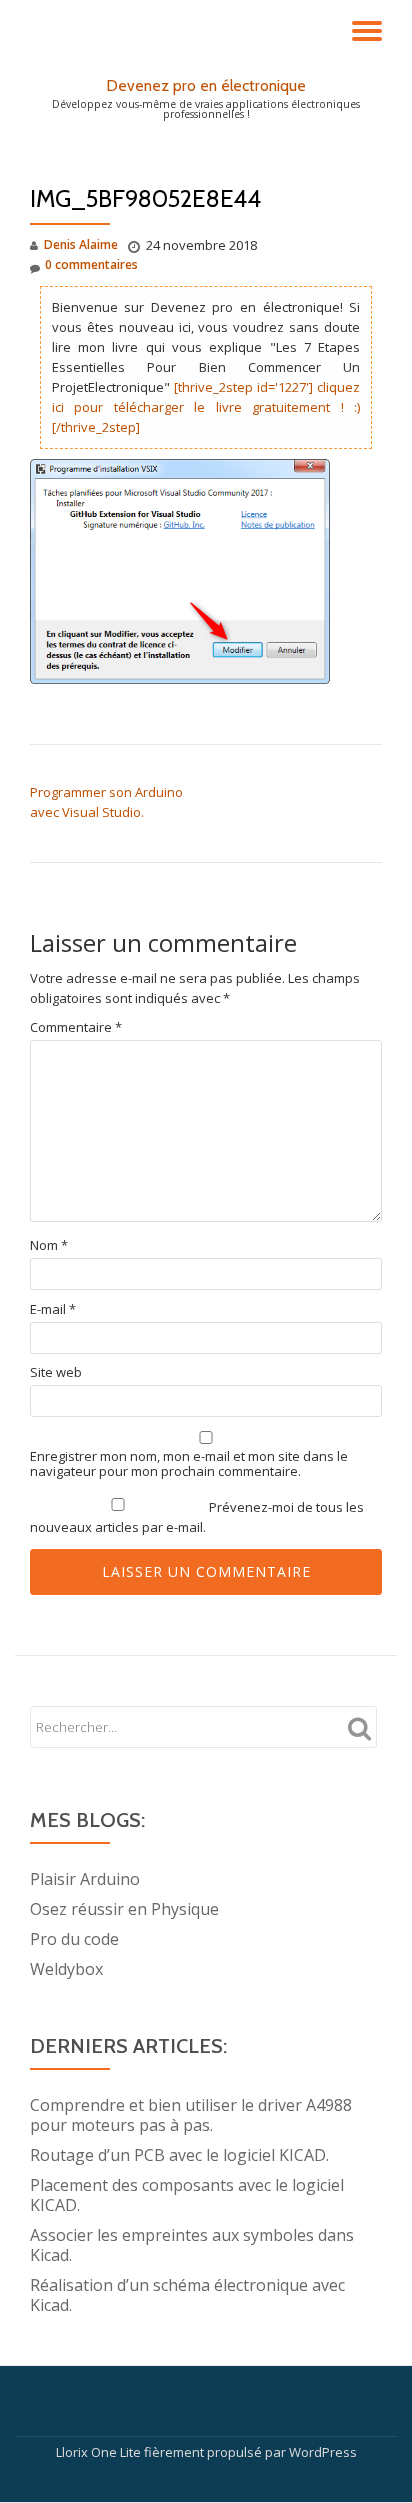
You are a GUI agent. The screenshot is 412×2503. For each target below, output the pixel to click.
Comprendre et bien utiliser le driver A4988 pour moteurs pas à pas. (191, 2115)
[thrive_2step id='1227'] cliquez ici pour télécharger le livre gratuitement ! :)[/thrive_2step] (206, 407)
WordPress (323, 2452)
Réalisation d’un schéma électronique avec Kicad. (187, 2295)
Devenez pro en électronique (206, 85)
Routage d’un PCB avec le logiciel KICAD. (179, 2155)
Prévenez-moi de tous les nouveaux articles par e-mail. (197, 1517)
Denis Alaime (81, 244)
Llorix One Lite (100, 2452)
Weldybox (66, 1969)
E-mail (53, 1309)
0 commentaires (91, 264)
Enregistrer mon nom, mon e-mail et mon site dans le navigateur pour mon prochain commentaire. (189, 1464)
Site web (56, 1372)
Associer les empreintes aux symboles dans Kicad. (192, 2245)
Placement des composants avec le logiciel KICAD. (187, 2195)
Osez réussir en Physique (124, 1909)
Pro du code (74, 1939)
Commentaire (76, 1027)
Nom (49, 1245)
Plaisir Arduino (85, 1879)
